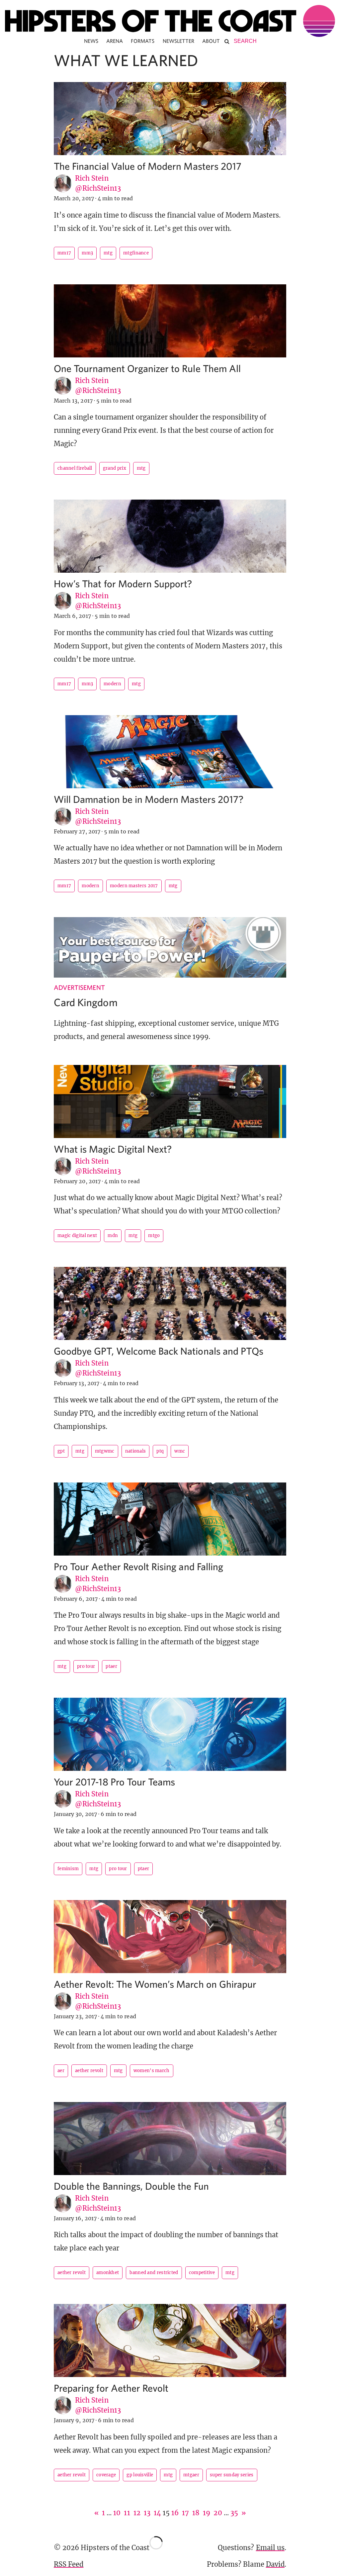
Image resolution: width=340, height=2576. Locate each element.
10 (117, 2513)
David (275, 2564)
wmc (180, 1451)
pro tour (86, 1666)
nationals (136, 1451)
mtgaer (191, 2475)
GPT (61, 1451)
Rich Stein (92, 178)
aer (61, 2071)
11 (127, 2513)
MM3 (87, 253)
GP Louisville (140, 2475)
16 (175, 2513)
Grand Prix (115, 468)
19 (207, 2513)
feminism (68, 1869)
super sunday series (232, 2475)
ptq (160, 1451)
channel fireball (75, 468)
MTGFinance (136, 253)
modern (112, 684)
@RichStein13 (98, 188)
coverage (106, 2475)
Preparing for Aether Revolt (111, 2388)
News (91, 41)
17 (185, 2513)
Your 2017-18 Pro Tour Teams (114, 1782)
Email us (270, 2548)
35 (234, 2513)
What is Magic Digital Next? (113, 1149)
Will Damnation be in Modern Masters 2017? (149, 799)
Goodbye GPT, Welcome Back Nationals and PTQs (159, 1351)
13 (147, 2513)
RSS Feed (69, 2564)
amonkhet (108, 2273)
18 (196, 2513)
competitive (202, 2273)
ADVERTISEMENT (79, 987)
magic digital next (77, 1236)
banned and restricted (154, 2273)
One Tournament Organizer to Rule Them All (147, 368)
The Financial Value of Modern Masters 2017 (148, 166)
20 (218, 2513)
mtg (108, 253)
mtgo (154, 1236)
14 (157, 2513)
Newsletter (179, 41)
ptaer (111, 1666)
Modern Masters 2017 (134, 886)
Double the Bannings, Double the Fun (131, 2186)
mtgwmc (105, 1451)
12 (137, 2513)
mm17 (64, 253)
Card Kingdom (86, 1002)
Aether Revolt (89, 2071)
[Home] (170, 21)
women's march (152, 2071)
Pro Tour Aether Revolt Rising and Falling (138, 1566)
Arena (115, 41)
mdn (113, 1236)
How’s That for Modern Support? (123, 583)
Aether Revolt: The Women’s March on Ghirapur (155, 1984)
